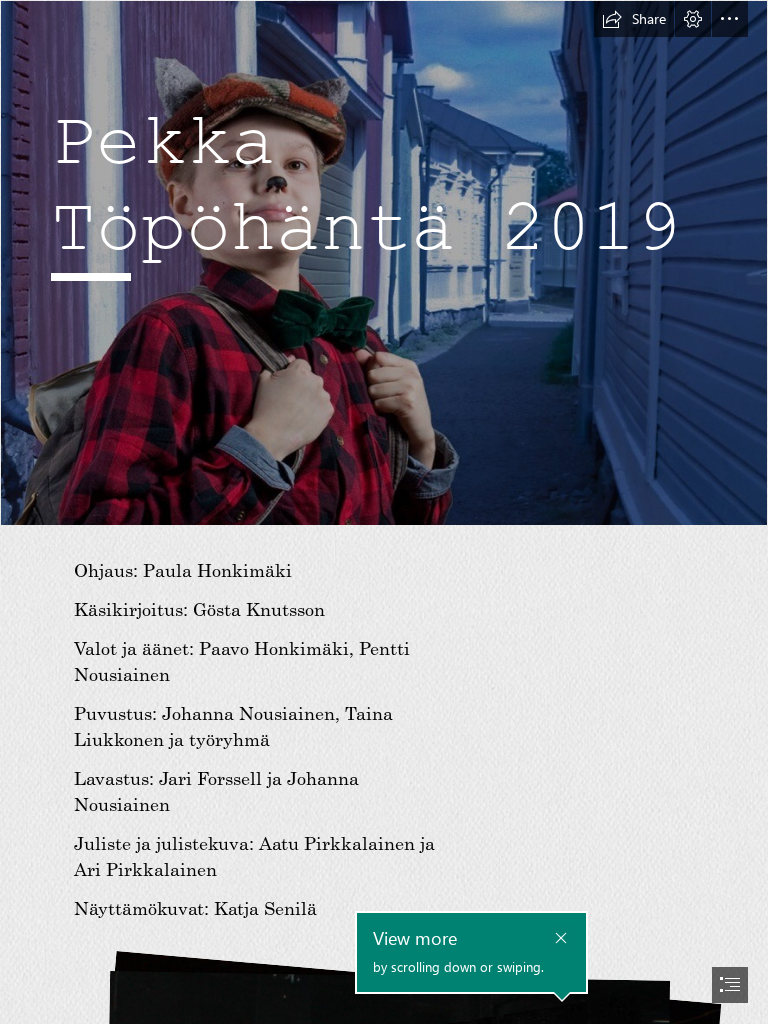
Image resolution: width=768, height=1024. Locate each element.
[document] (384, 512)
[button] (634, 19)
